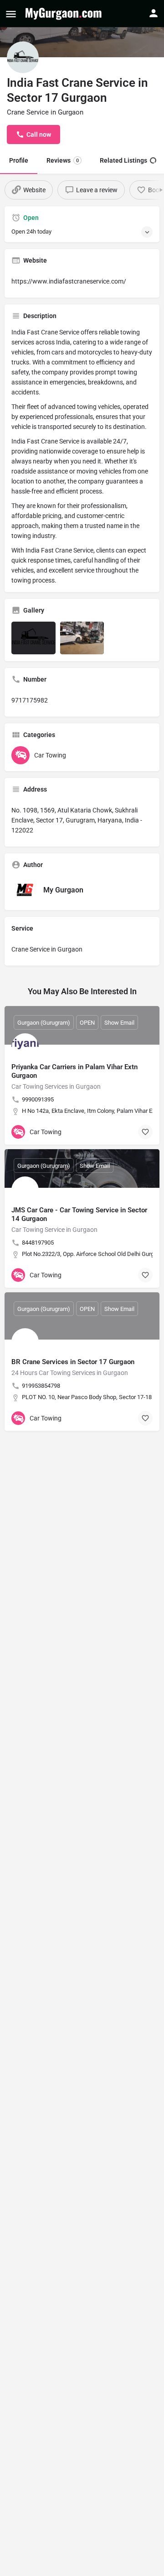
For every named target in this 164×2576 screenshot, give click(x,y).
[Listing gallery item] (33, 638)
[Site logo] (64, 14)
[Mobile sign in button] (154, 13)
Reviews (63, 160)
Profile (19, 160)
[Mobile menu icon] (11, 14)
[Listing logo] (23, 57)
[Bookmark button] (145, 1132)
